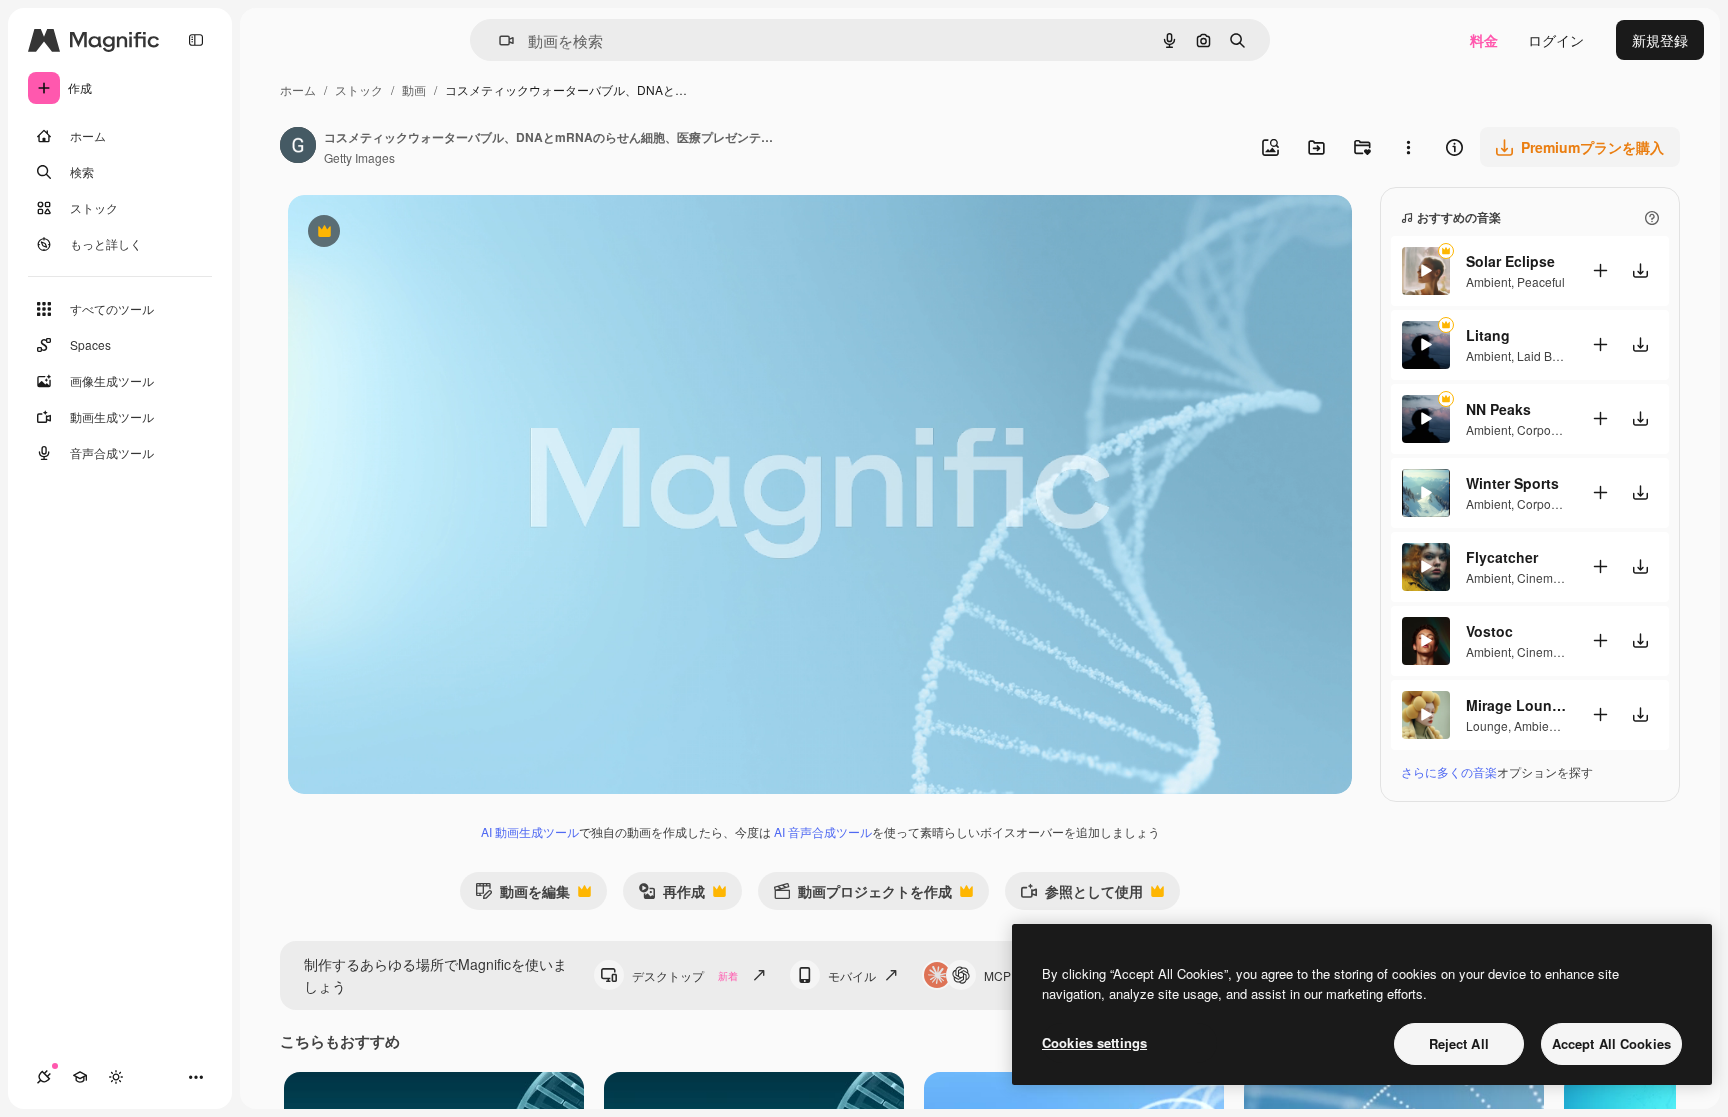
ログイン (1556, 40)
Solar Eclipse (1510, 261)
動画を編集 (522, 895)
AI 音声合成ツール (823, 831)
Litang (1488, 335)
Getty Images (359, 157)
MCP (997, 975)
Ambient (1488, 281)
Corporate (1544, 429)
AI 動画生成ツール (530, 831)
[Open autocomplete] (498, 40)
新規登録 (1660, 40)
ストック (359, 89)
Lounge (1487, 725)
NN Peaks (1498, 409)
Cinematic (1544, 577)
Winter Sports (1512, 483)
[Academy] (80, 1077)
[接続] (44, 1077)
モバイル (852, 975)
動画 (414, 89)
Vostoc (1489, 631)
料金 (1484, 40)
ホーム (298, 89)
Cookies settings (1094, 1042)
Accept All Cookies (1611, 1043)
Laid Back (1544, 355)
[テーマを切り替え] (116, 1077)
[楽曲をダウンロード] (1640, 270)
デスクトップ (685, 975)
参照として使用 (1081, 895)
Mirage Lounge (1516, 705)
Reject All (1459, 1043)
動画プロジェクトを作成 (862, 895)
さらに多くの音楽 (1449, 771)
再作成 (671, 895)
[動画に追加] (1600, 270)
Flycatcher (1502, 557)
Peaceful (1541, 281)
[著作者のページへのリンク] (298, 147)
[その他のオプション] (1408, 147)
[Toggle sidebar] (196, 40)
